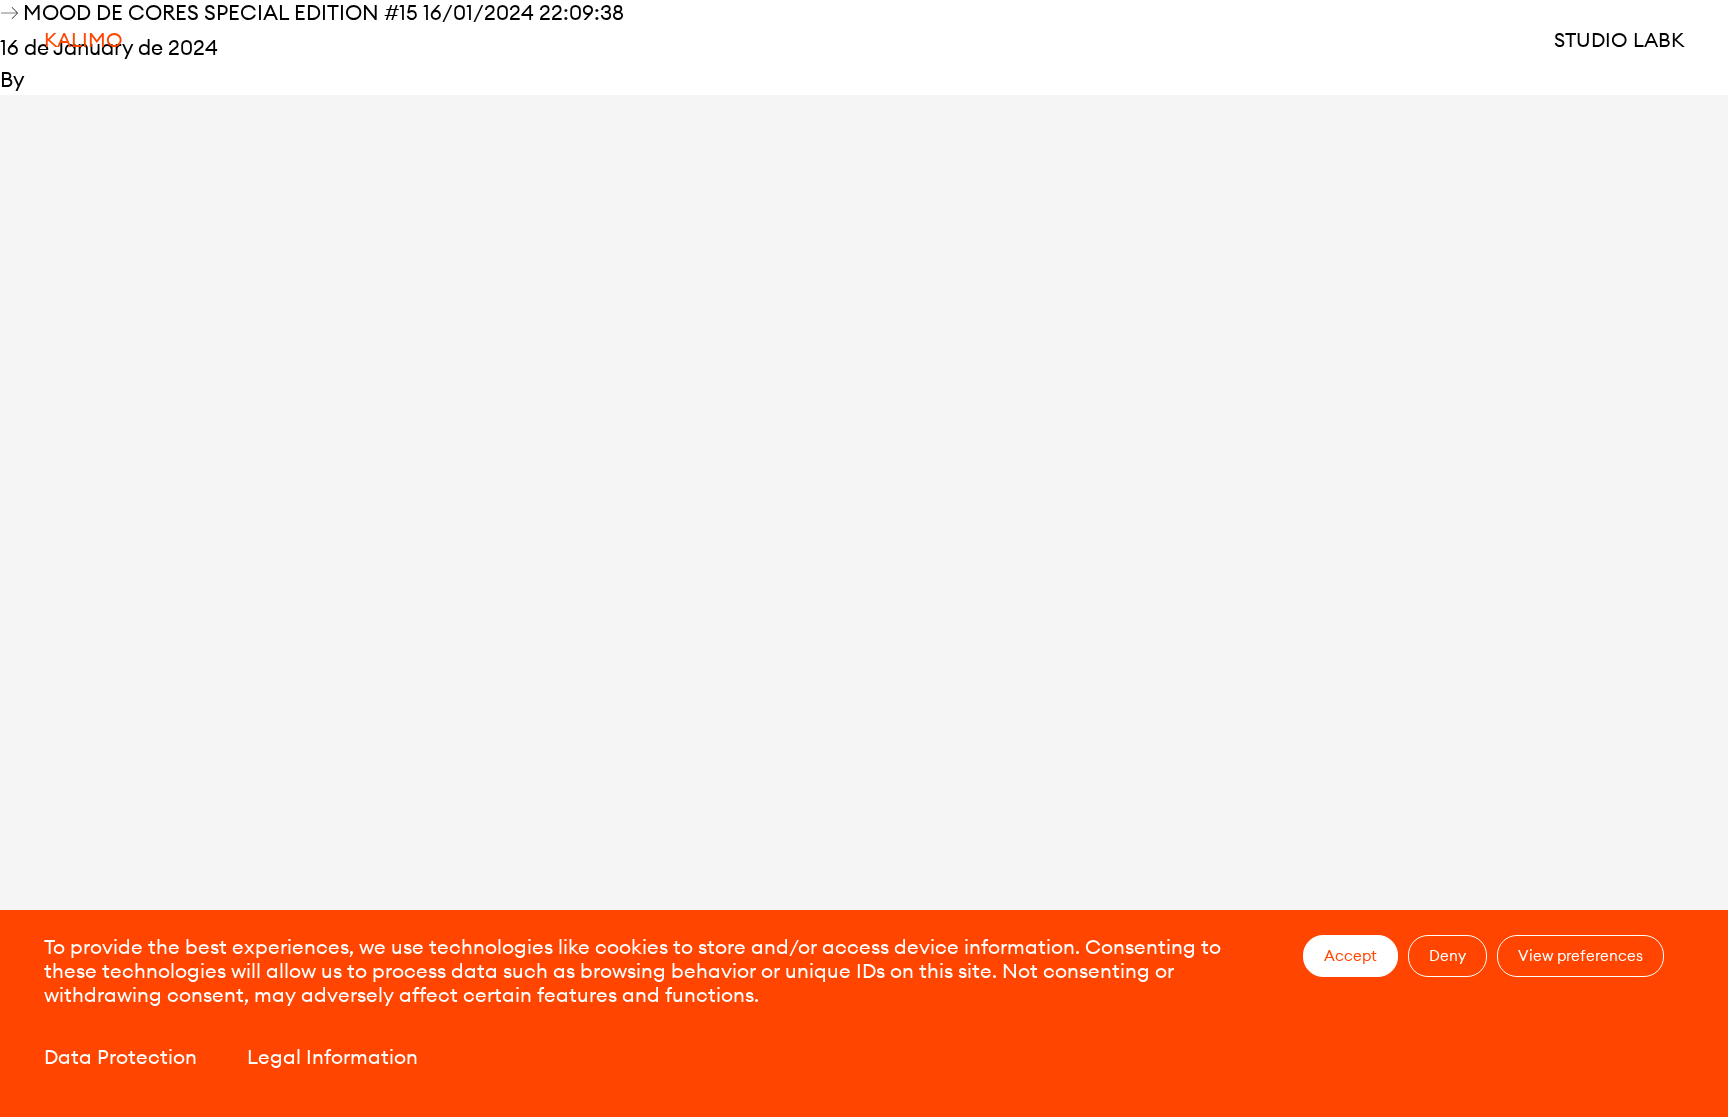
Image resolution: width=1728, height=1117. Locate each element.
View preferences (1580, 955)
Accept (1350, 955)
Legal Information (332, 1056)
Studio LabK (1619, 39)
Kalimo (83, 39)
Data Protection (120, 1056)
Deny (1447, 955)
